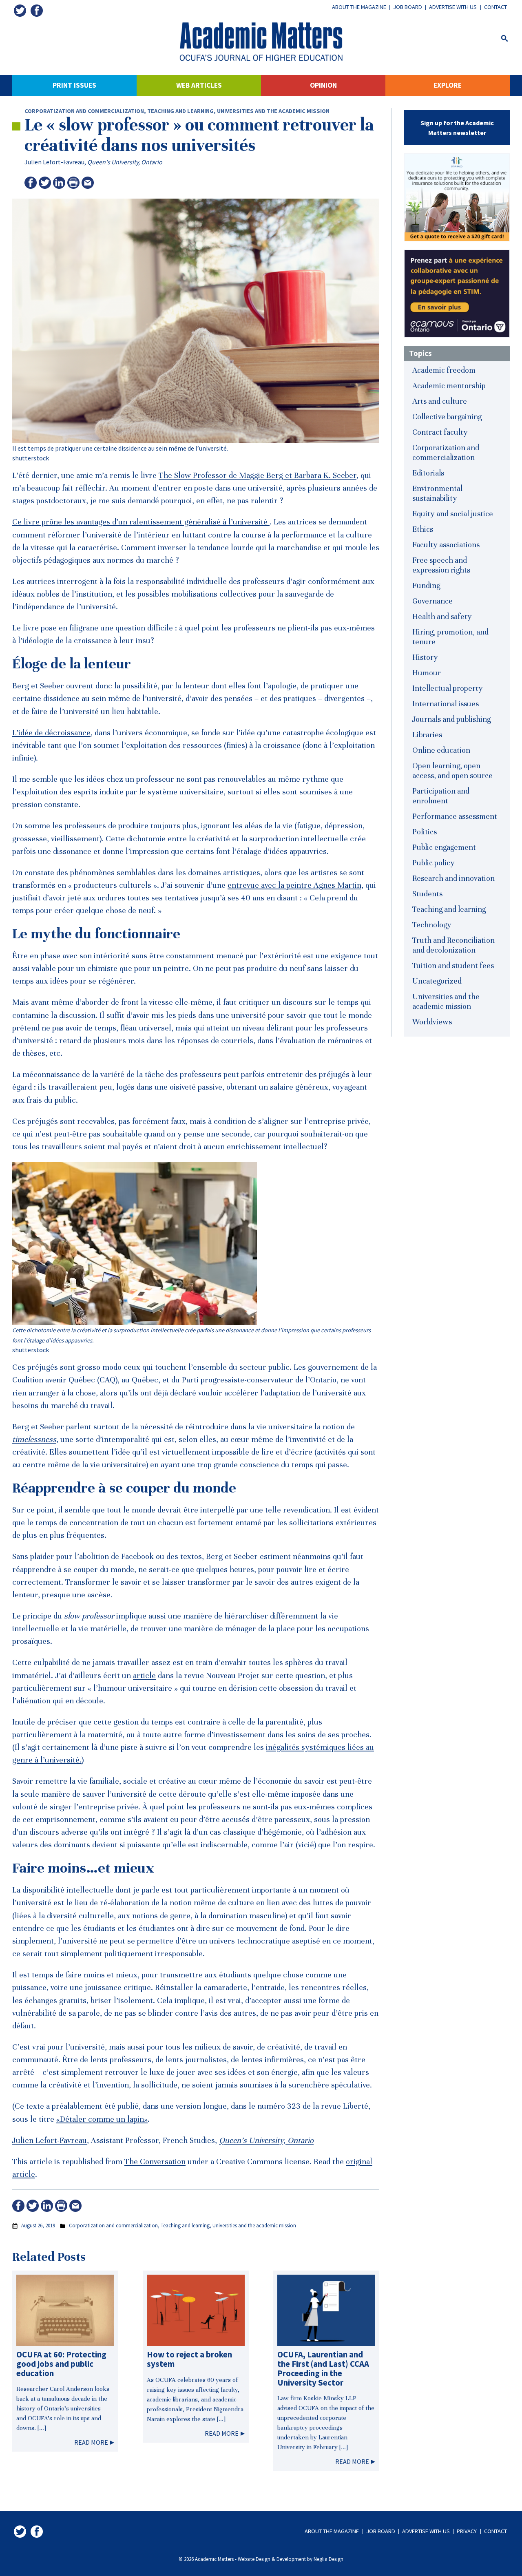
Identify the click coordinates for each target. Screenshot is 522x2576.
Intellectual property (448, 688)
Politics (425, 832)
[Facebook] (37, 11)
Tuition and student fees (453, 965)
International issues (446, 704)
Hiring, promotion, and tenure (450, 637)
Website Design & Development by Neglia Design (291, 2559)
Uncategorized (437, 981)
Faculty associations (446, 545)
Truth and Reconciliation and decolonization (453, 945)
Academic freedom (444, 370)
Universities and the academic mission (273, 111)
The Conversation (155, 2162)
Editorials (428, 473)
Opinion (323, 85)
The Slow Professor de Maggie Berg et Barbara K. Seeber (258, 475)
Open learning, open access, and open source (452, 771)
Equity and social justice (453, 514)
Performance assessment (455, 816)
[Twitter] (20, 11)
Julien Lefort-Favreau (54, 162)
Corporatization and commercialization (84, 111)
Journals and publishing (451, 719)
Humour (427, 673)
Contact (495, 7)
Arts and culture (440, 401)
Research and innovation (453, 878)
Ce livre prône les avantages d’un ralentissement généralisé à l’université (141, 522)
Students (427, 894)
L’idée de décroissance (51, 733)
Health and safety (442, 616)
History (425, 657)
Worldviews (432, 1022)
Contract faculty (440, 432)
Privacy (467, 2531)
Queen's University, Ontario (125, 162)
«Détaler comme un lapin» (102, 2119)
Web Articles (199, 85)
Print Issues (74, 85)
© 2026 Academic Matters (206, 2559)
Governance (432, 601)
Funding (426, 585)
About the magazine (359, 7)
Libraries (427, 735)
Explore (448, 85)
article (144, 1676)
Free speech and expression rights (441, 565)
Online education (441, 750)
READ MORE (91, 2442)
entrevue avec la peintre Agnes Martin (294, 885)
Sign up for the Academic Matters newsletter (457, 128)
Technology (432, 925)
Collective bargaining (447, 417)
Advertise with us (453, 7)
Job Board (408, 7)
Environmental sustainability (437, 493)
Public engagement (444, 847)
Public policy (434, 863)
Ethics (423, 529)
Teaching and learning (180, 111)
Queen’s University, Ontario (266, 2140)
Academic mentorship (449, 386)
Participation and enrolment (441, 796)
